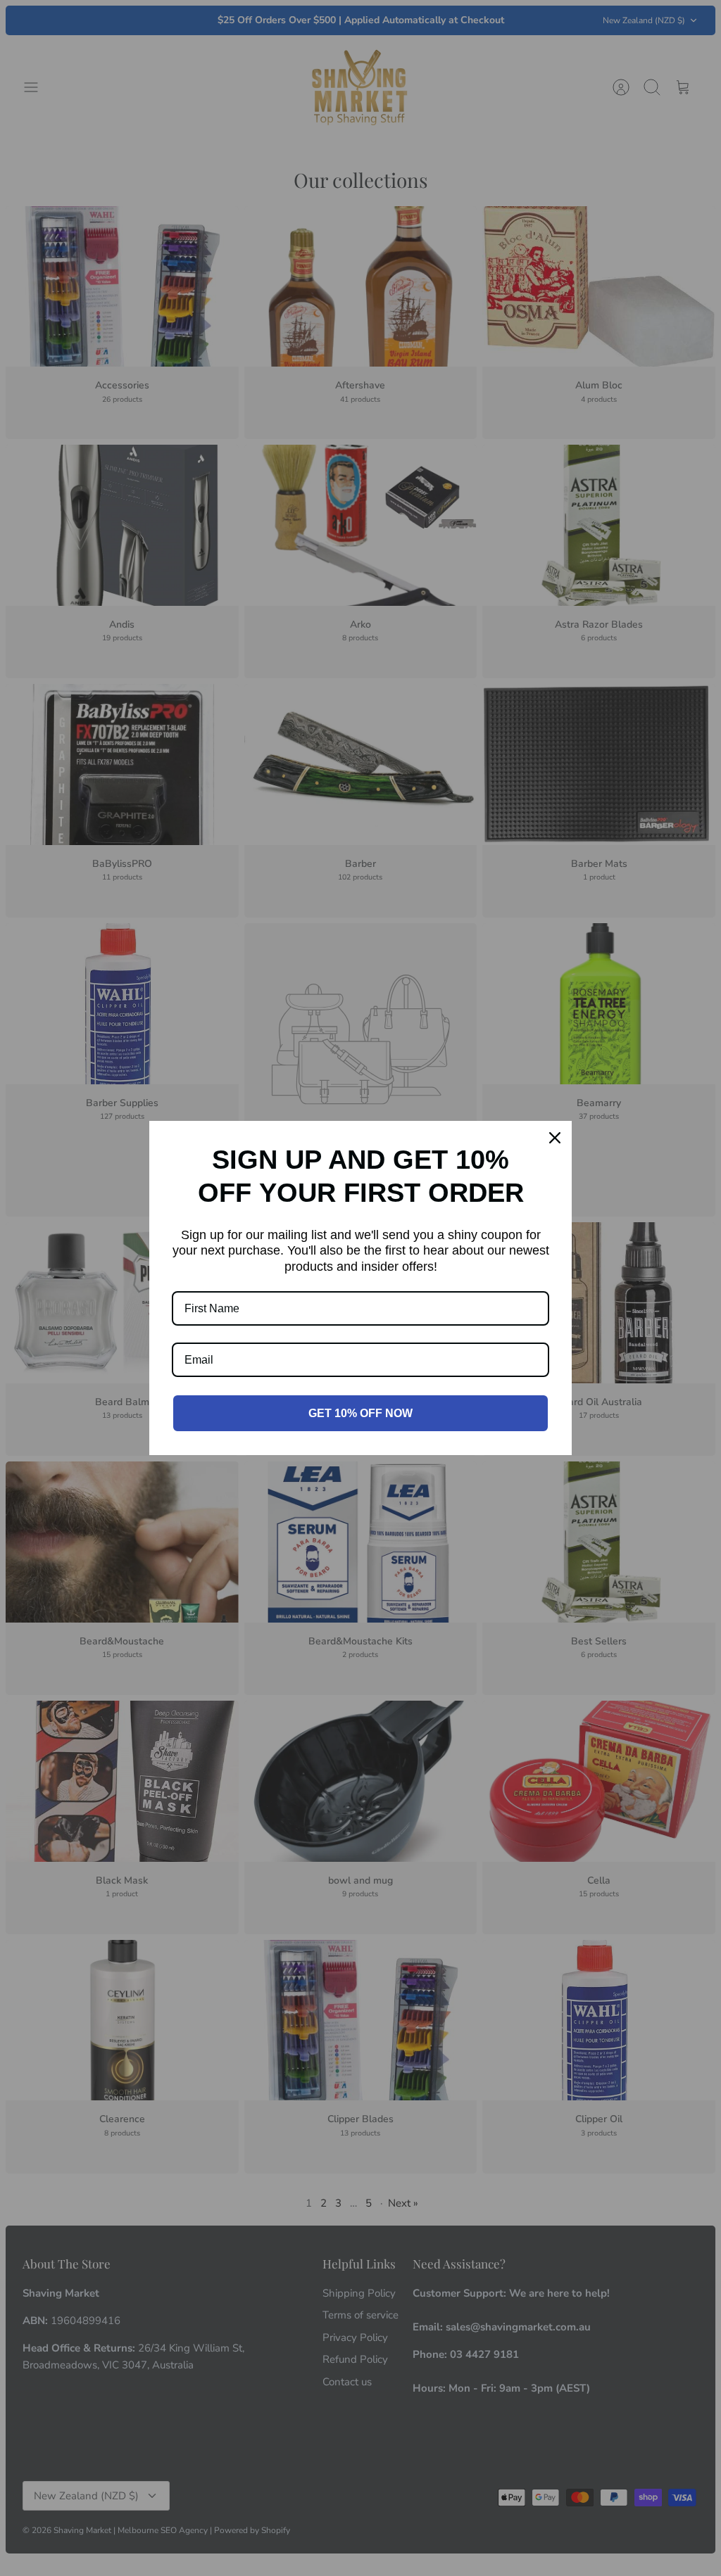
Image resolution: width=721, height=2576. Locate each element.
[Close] (555, 1138)
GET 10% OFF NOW (360, 1413)
